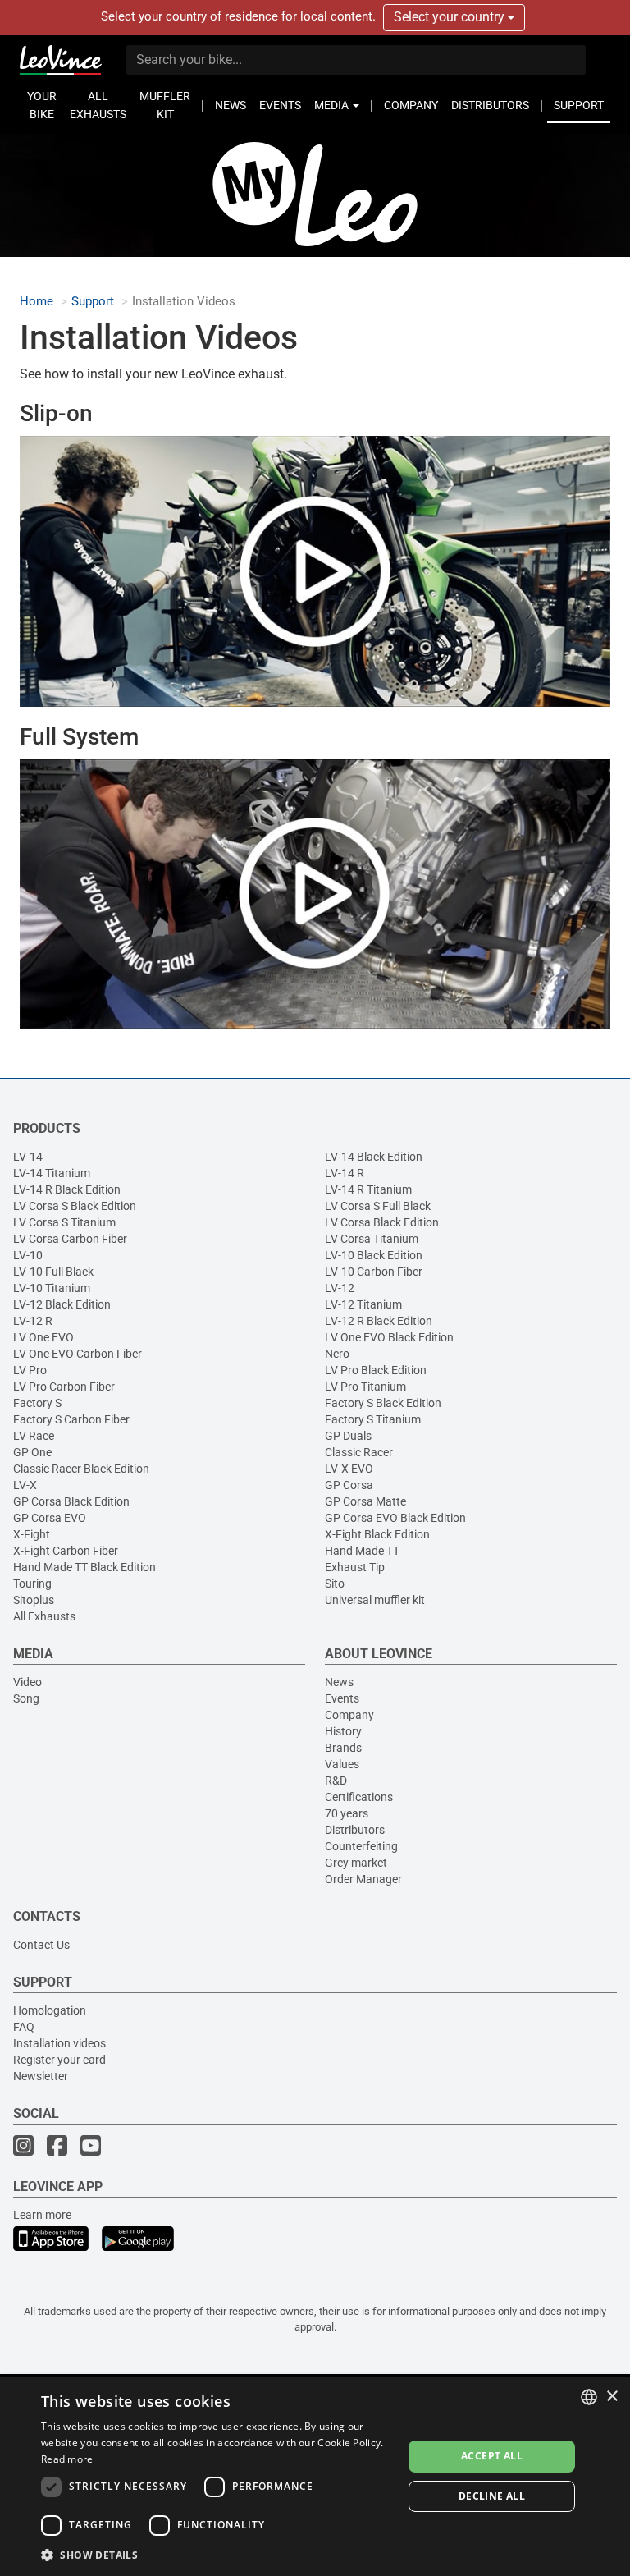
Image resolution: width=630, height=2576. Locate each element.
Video (27, 1682)
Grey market (356, 1863)
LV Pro (30, 1370)
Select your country (451, 17)
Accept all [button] (492, 2456)
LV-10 (28, 1255)
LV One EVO (43, 1337)
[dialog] (315, 2476)
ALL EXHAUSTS (98, 105)
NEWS (231, 105)
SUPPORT (579, 105)
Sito (335, 1584)
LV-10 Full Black (53, 1272)
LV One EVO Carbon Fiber (78, 1354)
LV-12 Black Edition (62, 1304)
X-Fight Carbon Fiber (66, 1551)
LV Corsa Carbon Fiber (70, 1239)
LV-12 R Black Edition (379, 1321)
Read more (67, 2459)
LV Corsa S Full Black (378, 1206)
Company (349, 1715)
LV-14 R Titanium (368, 1189)
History (343, 1731)
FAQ (24, 2027)
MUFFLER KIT (165, 105)
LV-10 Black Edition (374, 1255)
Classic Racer (359, 1452)
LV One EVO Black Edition (389, 1337)
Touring (32, 1584)
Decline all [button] (492, 2496)
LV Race (34, 1436)
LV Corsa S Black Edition (75, 1206)
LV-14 (28, 1157)
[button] (217, 2554)
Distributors (355, 1830)
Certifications (359, 1797)
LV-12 (340, 1288)
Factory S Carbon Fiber (71, 1419)
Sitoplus (34, 1600)
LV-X (25, 1485)
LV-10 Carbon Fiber (374, 1272)
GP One (32, 1452)
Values (342, 1764)
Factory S (37, 1403)
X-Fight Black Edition (377, 1534)
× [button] (612, 2397)
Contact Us (41, 1945)
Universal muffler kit (375, 1600)
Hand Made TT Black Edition (84, 1567)
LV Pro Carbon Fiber (64, 1387)
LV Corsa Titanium (372, 1239)
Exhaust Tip (355, 1567)
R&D (336, 1781)
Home (37, 302)
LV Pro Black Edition (376, 1370)
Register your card (59, 2060)
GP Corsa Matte (365, 1501)
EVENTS (280, 105)
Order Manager (363, 1879)
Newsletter (41, 2076)
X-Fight (32, 1534)
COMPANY (411, 105)
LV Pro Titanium (365, 1387)
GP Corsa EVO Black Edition (395, 1518)
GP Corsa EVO (50, 1518)
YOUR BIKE (42, 105)
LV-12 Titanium (363, 1304)
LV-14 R (345, 1173)
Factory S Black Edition (383, 1403)
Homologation (50, 2010)
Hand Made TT (362, 1551)
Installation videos (59, 2043)
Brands (343, 1748)
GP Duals (348, 1436)
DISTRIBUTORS (490, 105)
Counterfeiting (361, 1846)
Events (342, 1698)
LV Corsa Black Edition (382, 1222)
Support (93, 302)
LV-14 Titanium (52, 1173)
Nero (337, 1354)
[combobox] (589, 2397)
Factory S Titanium (373, 1419)
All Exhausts (44, 1616)
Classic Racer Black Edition (81, 1469)
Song (26, 1698)
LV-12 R (33, 1321)
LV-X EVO (349, 1469)
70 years (347, 1813)
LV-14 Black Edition (374, 1157)
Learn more (42, 2215)
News (339, 1682)
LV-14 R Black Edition (67, 1189)
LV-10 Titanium (52, 1288)
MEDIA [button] (333, 105)
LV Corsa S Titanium (64, 1222)
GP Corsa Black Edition (71, 1501)
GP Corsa (349, 1485)
